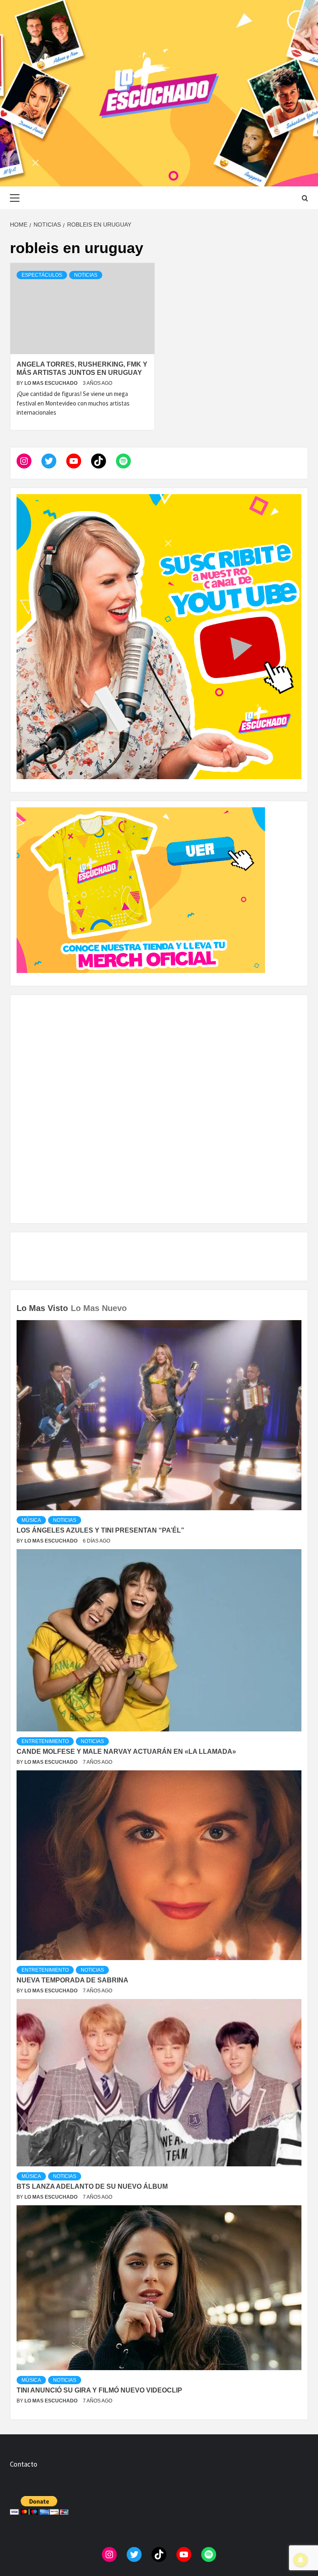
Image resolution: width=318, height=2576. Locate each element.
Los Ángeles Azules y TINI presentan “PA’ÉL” (100, 1530)
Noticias (86, 275)
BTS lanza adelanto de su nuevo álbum (92, 2186)
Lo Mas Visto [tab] (42, 1308)
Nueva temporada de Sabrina (72, 1980)
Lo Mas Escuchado (52, 383)
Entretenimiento (45, 1741)
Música (31, 1520)
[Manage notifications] (301, 2560)
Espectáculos (42, 275)
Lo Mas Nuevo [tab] (99, 1308)
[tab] (131, 1302)
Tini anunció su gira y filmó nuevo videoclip (99, 2390)
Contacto (24, 2464)
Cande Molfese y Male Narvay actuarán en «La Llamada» (126, 1752)
